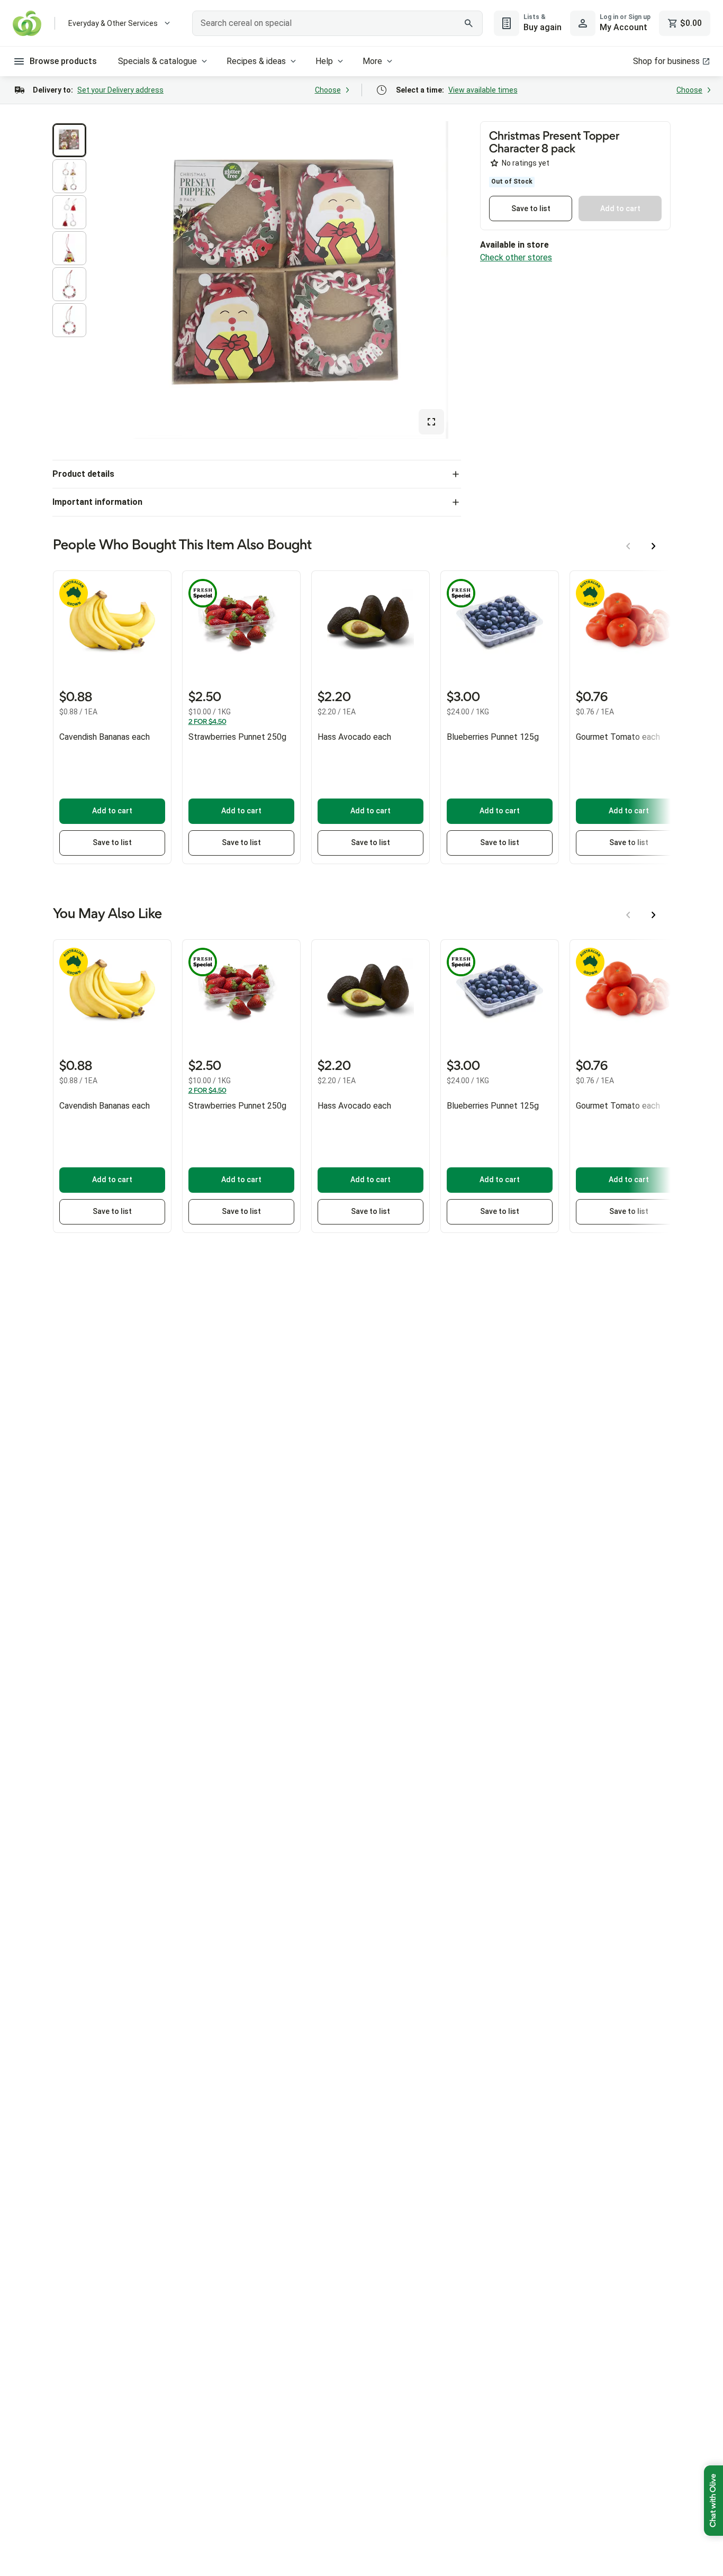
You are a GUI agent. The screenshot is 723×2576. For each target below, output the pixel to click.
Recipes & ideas (256, 61)
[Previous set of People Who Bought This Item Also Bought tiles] (628, 546)
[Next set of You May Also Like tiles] (654, 915)
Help (324, 61)
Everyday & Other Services (113, 23)
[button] (69, 140)
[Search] (469, 23)
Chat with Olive (713, 2501)
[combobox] (337, 23)
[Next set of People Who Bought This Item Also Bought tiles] (654, 546)
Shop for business (666, 61)
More (372, 61)
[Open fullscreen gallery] (431, 422)
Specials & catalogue (157, 61)
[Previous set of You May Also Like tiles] (628, 915)
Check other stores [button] (516, 257)
